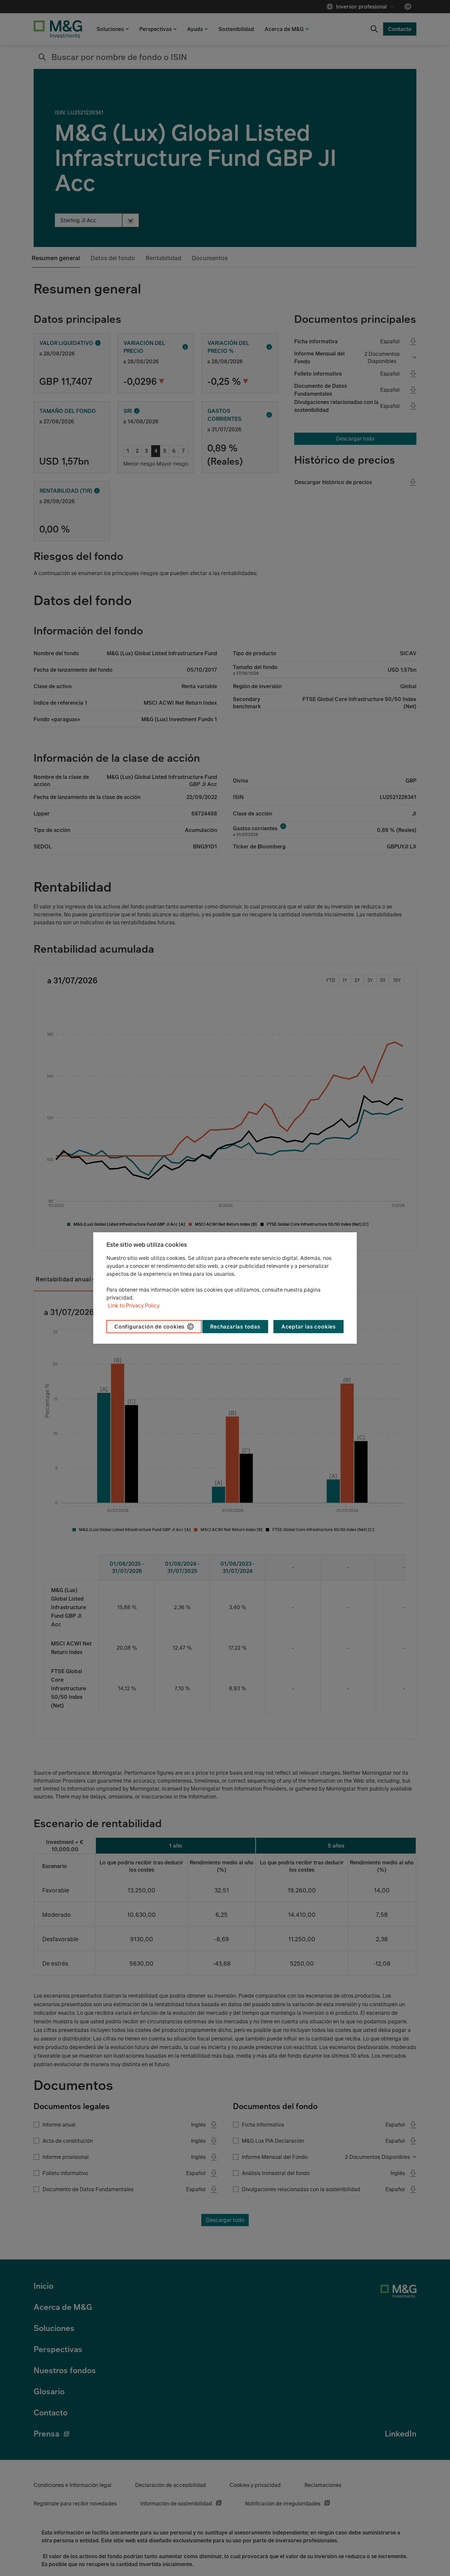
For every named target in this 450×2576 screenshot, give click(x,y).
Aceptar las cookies (309, 1327)
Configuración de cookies (149, 1327)
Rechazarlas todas (235, 1327)
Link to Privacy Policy (134, 1305)
